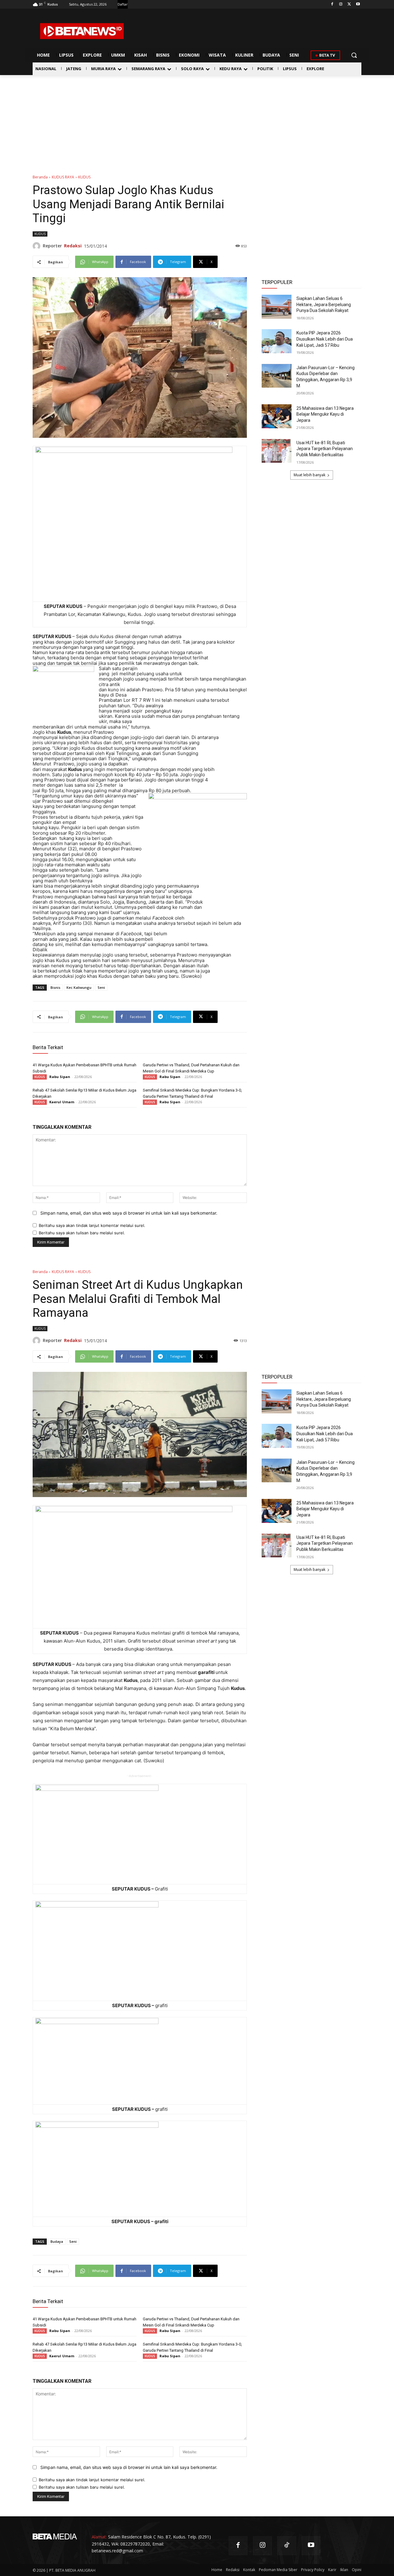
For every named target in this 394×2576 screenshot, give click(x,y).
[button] (354, 55)
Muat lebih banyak (310, 475)
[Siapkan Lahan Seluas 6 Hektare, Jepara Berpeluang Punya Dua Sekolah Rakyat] (277, 307)
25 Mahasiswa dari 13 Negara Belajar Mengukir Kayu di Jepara (325, 414)
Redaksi (73, 246)
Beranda (40, 177)
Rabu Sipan (60, 1077)
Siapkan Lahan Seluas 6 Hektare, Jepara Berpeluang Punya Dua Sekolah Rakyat (324, 304)
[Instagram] (341, 4)
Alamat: (99, 2537)
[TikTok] (287, 2546)
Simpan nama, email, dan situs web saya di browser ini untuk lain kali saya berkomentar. (129, 1213)
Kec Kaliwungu (79, 987)
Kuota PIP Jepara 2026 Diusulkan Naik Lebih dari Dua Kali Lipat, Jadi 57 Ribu (325, 339)
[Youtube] (358, 4)
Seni (101, 987)
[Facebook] (332, 4)
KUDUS (84, 177)
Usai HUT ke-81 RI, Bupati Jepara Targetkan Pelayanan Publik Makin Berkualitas (325, 449)
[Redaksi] (38, 246)
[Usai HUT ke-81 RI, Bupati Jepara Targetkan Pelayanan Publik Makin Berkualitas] (277, 451)
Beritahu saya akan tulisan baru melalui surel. (82, 1233)
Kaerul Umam (62, 1102)
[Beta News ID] (82, 31)
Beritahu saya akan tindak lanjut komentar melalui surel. (92, 1225)
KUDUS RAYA (63, 177)
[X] (349, 4)
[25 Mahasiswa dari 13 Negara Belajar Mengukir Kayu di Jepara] (277, 416)
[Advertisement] (197, 121)
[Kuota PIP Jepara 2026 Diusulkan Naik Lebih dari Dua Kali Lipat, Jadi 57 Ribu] (277, 341)
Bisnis (55, 987)
